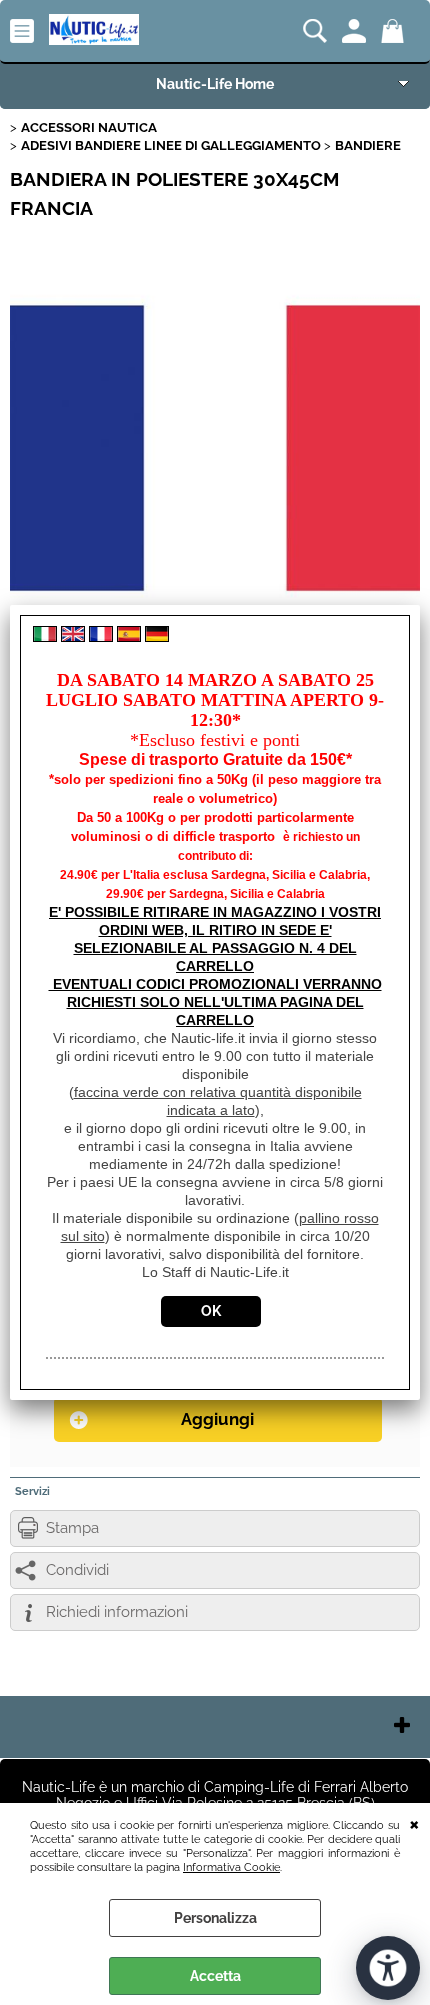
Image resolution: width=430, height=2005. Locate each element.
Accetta (215, 1976)
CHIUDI (414, 1823)
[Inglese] (73, 637)
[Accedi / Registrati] (356, 31)
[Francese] (101, 637)
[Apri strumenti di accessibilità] (388, 1968)
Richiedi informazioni (117, 1612)
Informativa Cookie (231, 1867)
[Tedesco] (157, 637)
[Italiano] (45, 637)
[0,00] (395, 31)
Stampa (72, 1528)
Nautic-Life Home (215, 84)
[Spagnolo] (129, 637)
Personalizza (215, 1918)
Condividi (77, 1570)
